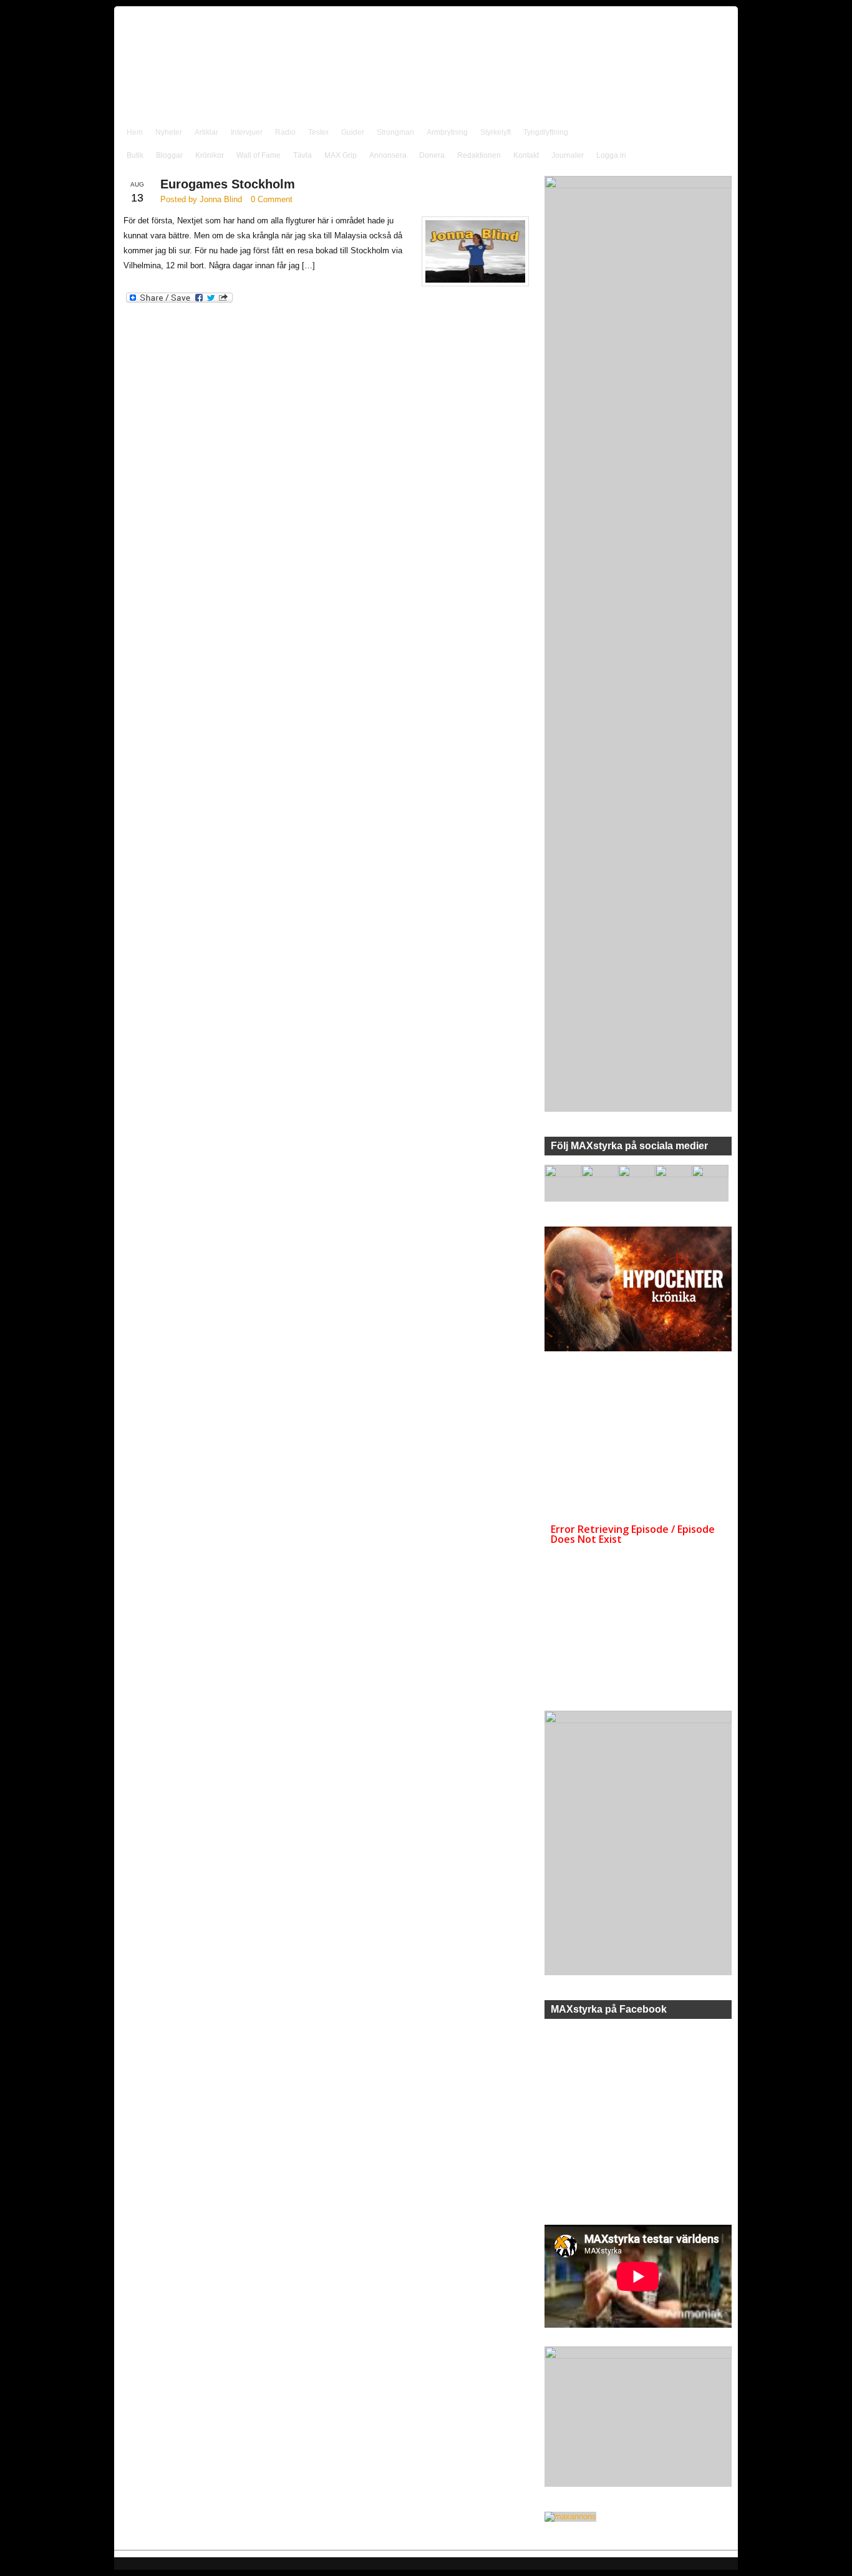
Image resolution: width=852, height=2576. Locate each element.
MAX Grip (341, 155)
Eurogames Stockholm (228, 184)
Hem (135, 132)
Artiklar (206, 132)
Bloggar (169, 155)
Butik (135, 155)
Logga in (611, 155)
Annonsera (388, 155)
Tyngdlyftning (546, 132)
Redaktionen (479, 155)
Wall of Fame (259, 155)
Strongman (395, 132)
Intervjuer (247, 132)
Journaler (568, 155)
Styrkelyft (496, 132)
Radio (285, 132)
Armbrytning (447, 132)
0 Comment (272, 199)
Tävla (303, 155)
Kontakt (526, 155)
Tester (318, 132)
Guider (353, 132)
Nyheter (169, 132)
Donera (432, 155)
